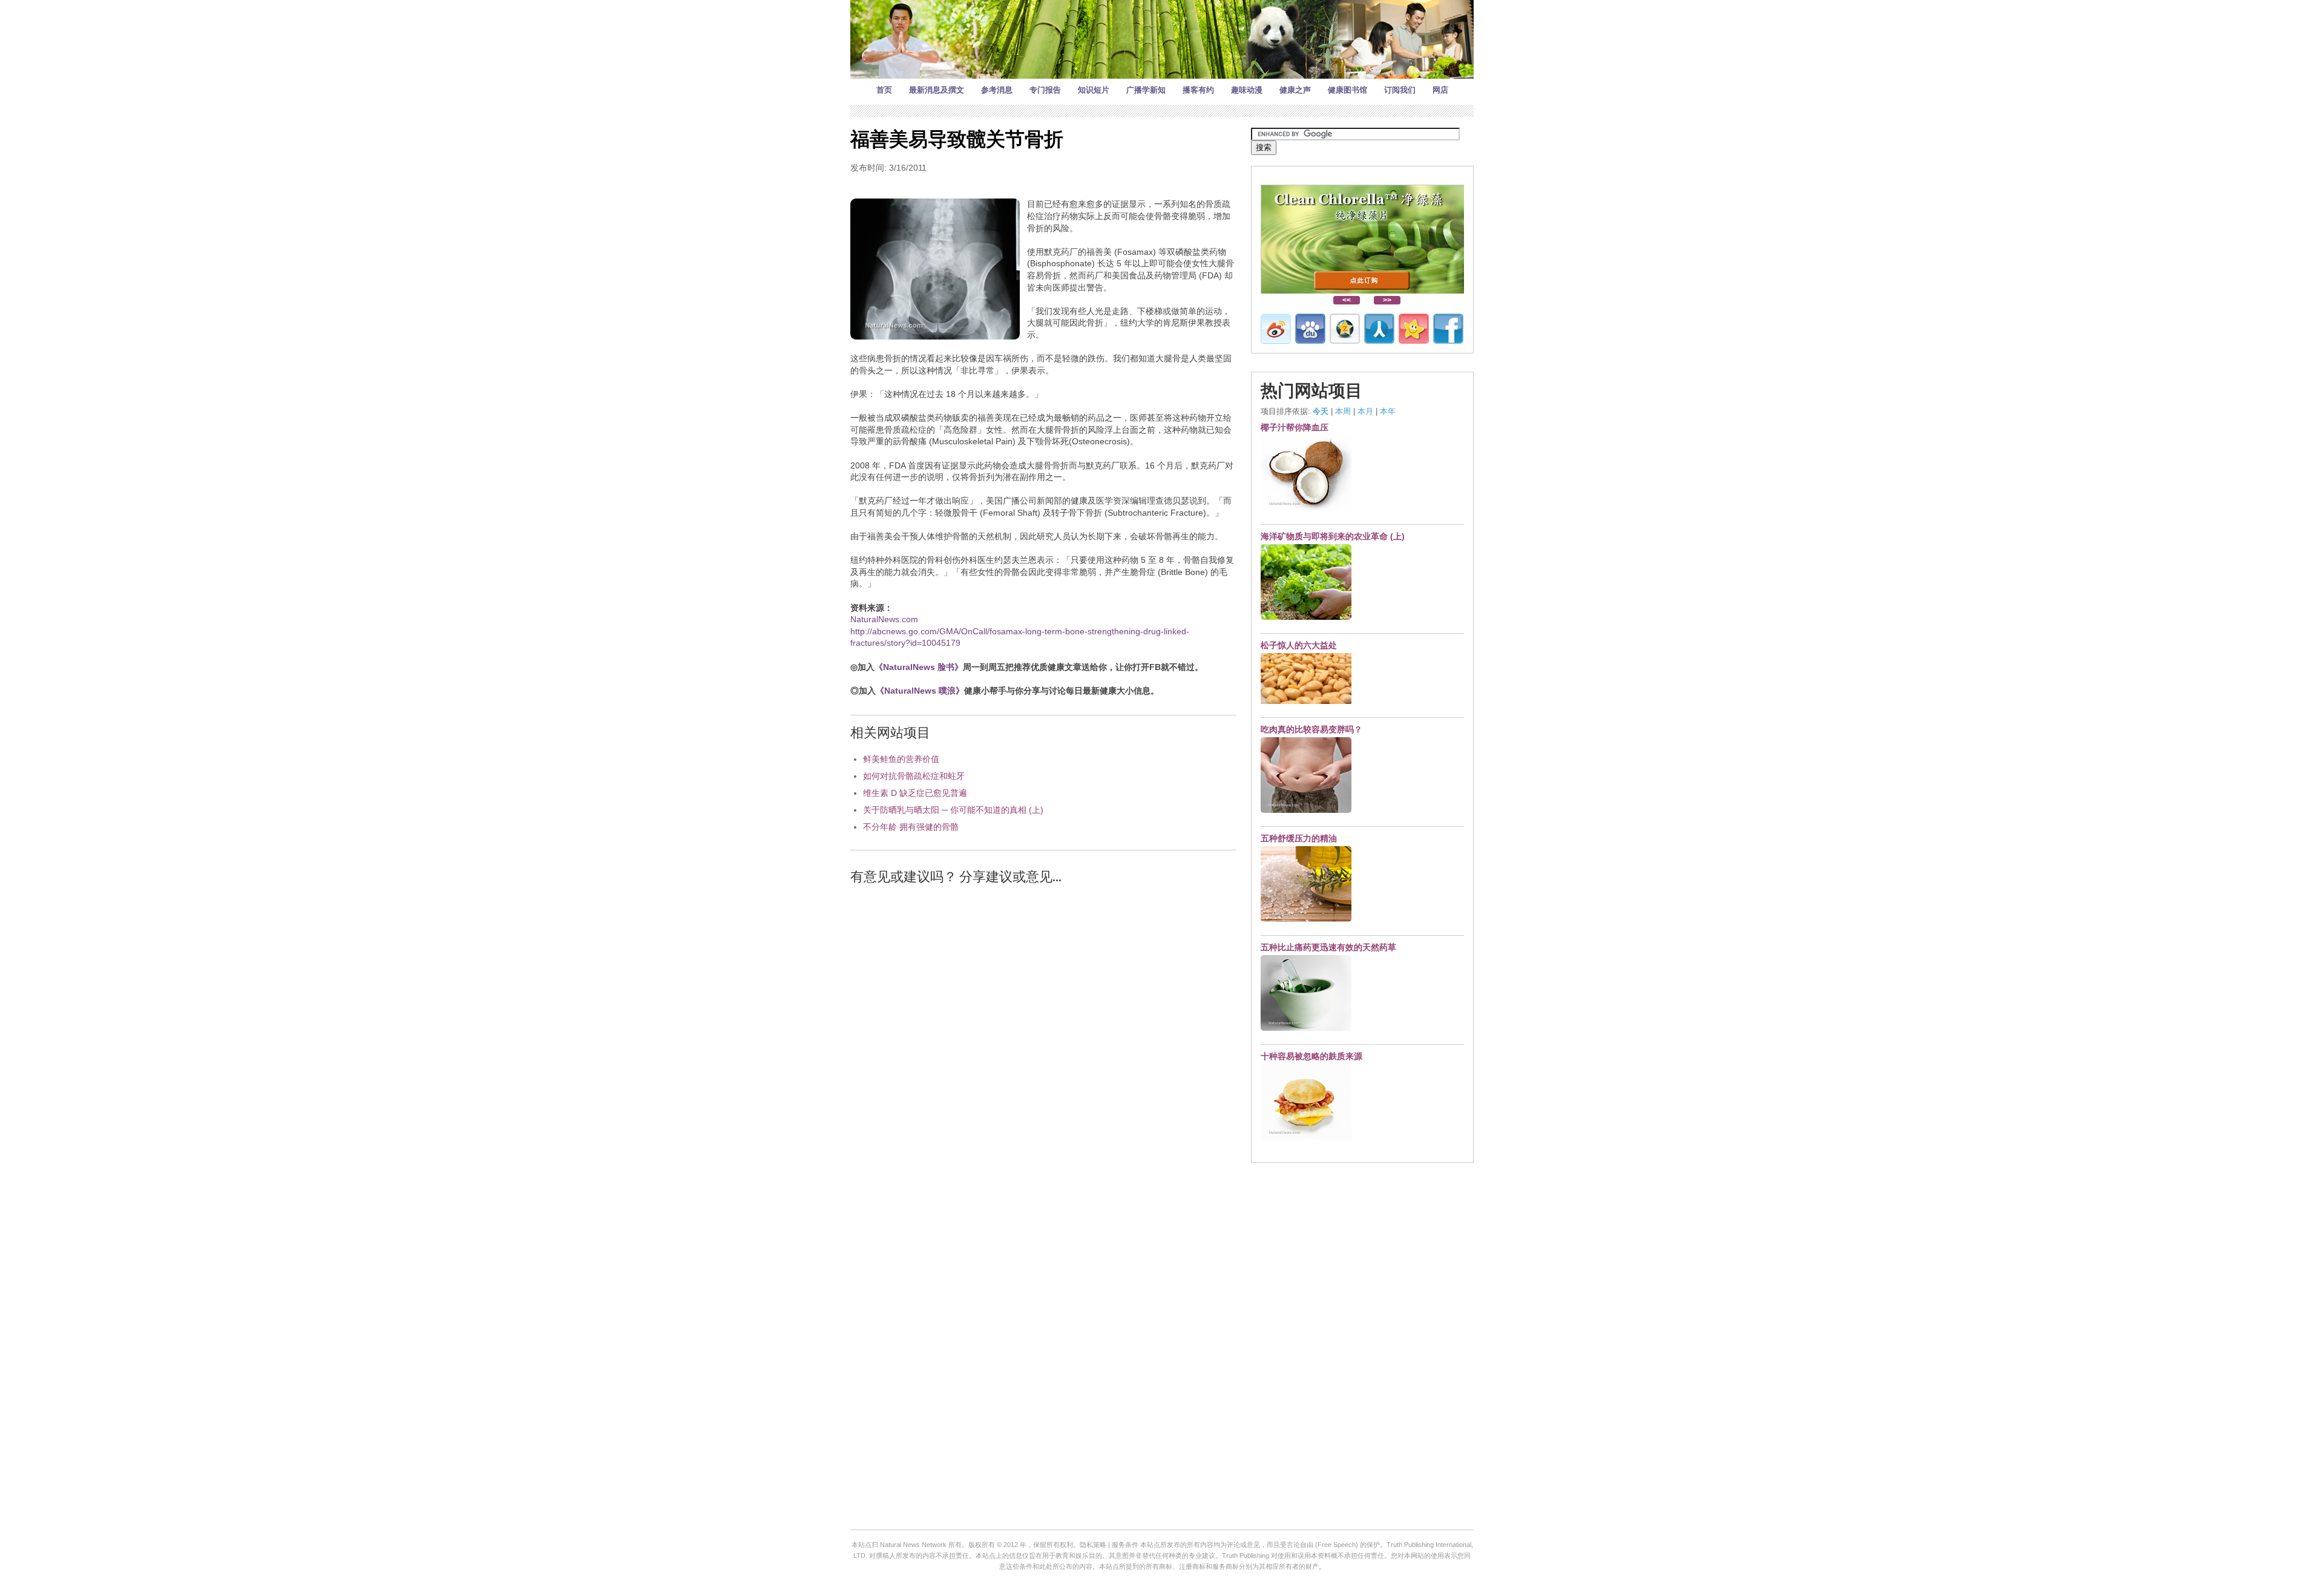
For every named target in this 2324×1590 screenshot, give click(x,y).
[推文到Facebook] (1448, 329)
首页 (884, 90)
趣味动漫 (1247, 90)
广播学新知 (1146, 90)
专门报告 (1045, 90)
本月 (1365, 411)
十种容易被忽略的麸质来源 (1311, 1056)
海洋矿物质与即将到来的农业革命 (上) (1333, 536)
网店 (1440, 90)
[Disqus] (1043, 1049)
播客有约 (1198, 90)
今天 (1321, 411)
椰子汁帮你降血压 (1295, 427)
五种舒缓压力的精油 (1299, 838)
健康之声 (1295, 90)
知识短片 (1094, 90)
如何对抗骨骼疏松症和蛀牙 (914, 776)
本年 (1388, 411)
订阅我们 (1400, 90)
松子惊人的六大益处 (1299, 645)
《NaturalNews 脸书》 (919, 667)
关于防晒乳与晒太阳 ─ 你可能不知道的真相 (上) (953, 810)
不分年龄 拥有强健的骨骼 (911, 827)
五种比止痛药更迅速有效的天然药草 (1328, 947)
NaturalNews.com (884, 619)
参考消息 (997, 90)
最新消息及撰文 (937, 90)
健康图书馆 (1347, 90)
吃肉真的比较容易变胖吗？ (1311, 729)
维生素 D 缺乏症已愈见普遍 (915, 793)
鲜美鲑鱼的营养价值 (901, 759)
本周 (1343, 411)
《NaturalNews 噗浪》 (920, 691)
